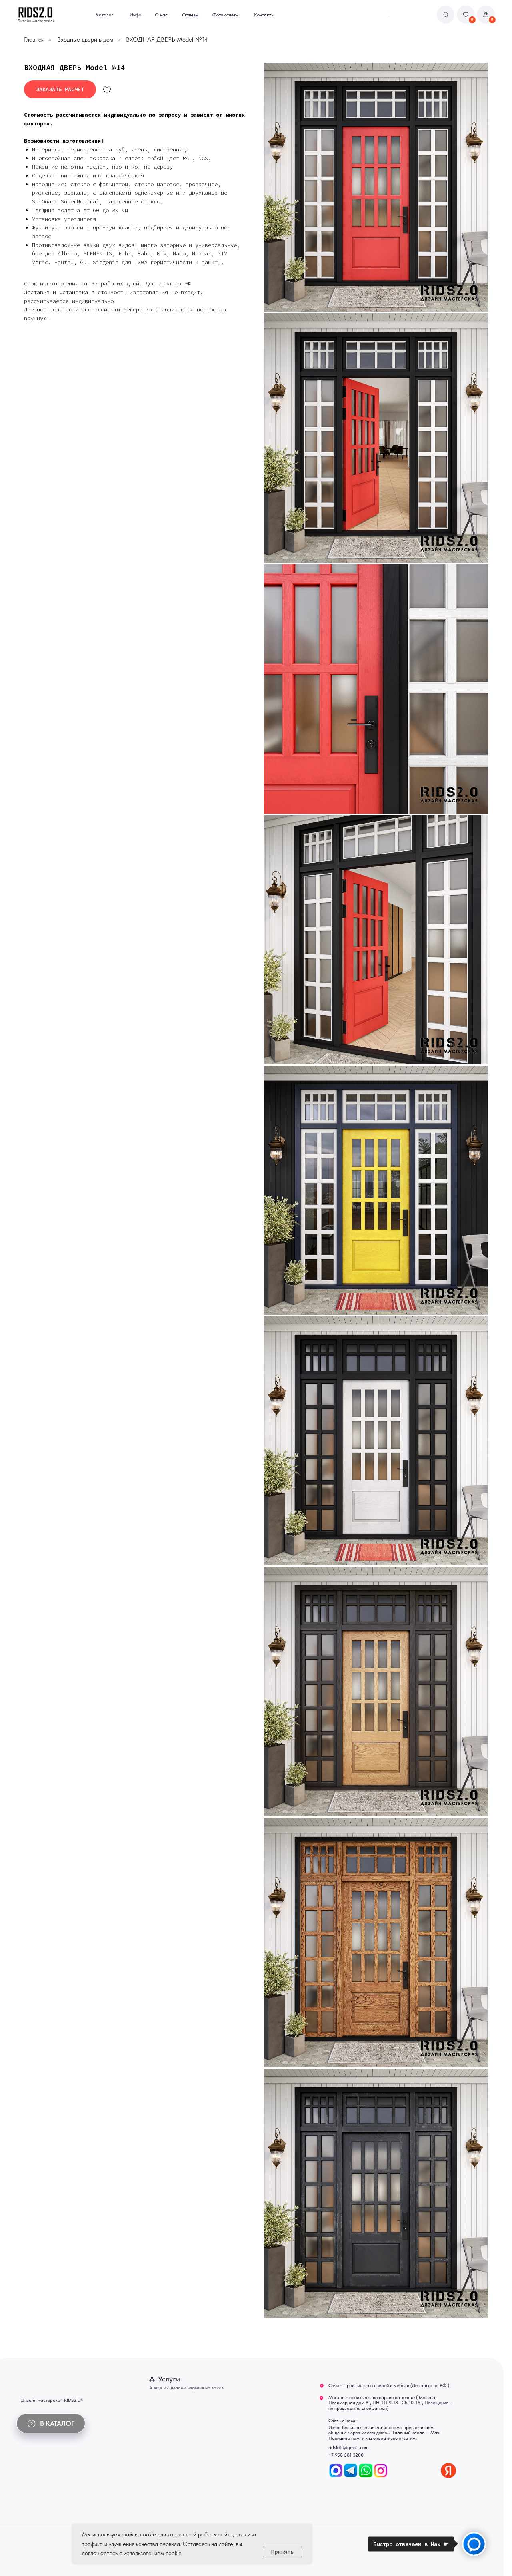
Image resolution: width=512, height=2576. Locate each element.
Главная (34, 39)
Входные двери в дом (85, 39)
